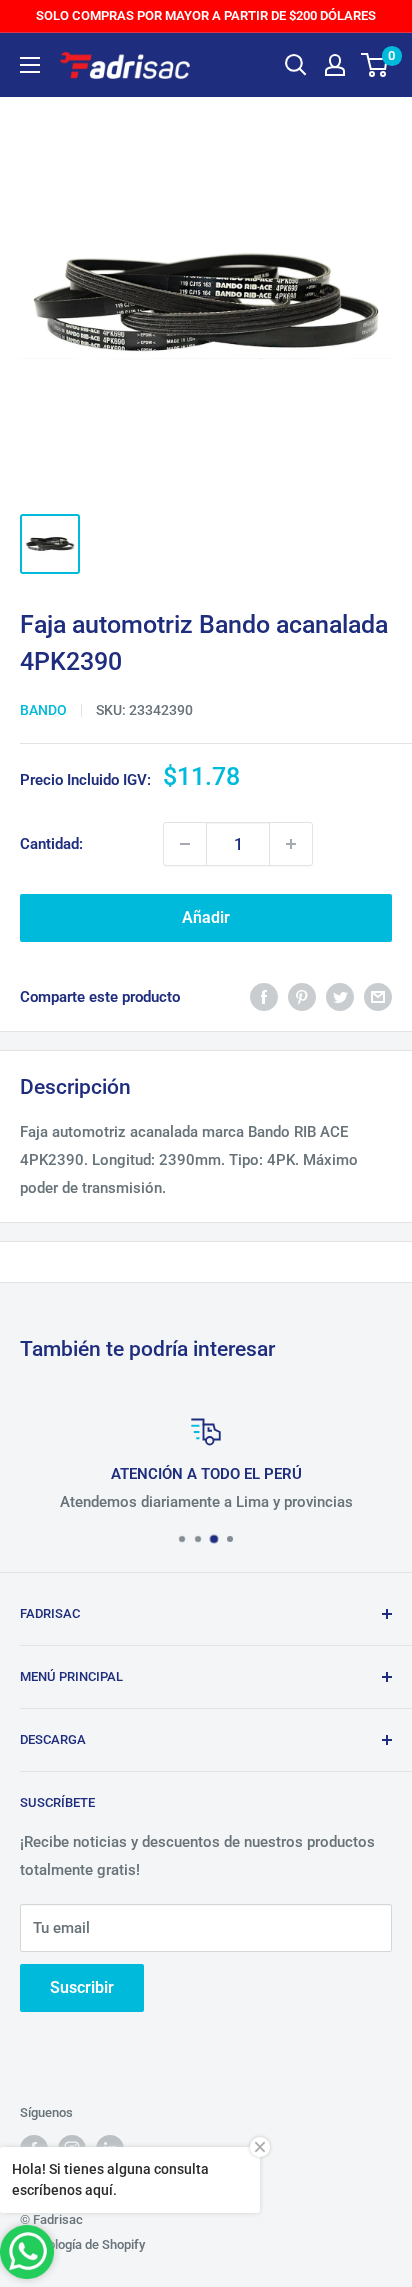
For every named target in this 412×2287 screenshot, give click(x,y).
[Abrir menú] (30, 65)
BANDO (43, 710)
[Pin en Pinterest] (302, 996)
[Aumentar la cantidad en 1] (291, 844)
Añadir (206, 917)
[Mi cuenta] (335, 65)
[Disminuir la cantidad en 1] (185, 844)
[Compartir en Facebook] (264, 996)
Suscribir (82, 1987)
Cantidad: (51, 844)
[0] (375, 65)
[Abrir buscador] (296, 65)
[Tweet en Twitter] (340, 996)
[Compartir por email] (378, 996)
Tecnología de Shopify (82, 2244)
